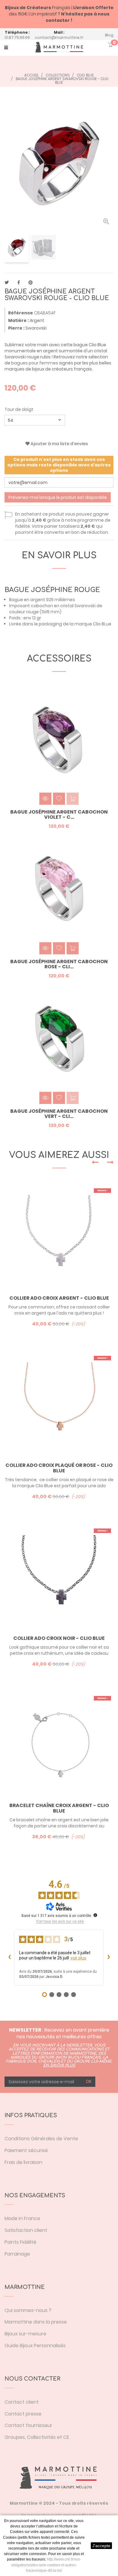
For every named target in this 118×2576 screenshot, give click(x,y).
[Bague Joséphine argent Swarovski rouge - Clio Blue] (17, 247)
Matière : (18, 320)
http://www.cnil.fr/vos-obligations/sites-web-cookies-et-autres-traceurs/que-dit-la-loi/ (46, 2565)
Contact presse (23, 2414)
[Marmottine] (59, 47)
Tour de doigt (19, 409)
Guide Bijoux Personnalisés (35, 2346)
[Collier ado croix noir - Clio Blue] (59, 1576)
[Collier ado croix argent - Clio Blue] (59, 1236)
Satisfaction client (26, 2230)
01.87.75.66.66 (17, 37)
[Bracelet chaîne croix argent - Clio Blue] (59, 1744)
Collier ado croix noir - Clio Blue (59, 1638)
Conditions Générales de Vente (41, 2139)
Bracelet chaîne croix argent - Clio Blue (59, 1808)
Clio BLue (102, 624)
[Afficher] (45, 799)
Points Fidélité (20, 2242)
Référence (21, 313)
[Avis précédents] (9, 1958)
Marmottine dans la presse (36, 2322)
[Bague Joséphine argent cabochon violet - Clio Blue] (59, 739)
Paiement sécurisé (26, 2150)
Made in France (22, 2218)
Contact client (22, 2402)
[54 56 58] (35, 420)
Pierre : (16, 328)
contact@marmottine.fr (59, 37)
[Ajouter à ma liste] (59, 799)
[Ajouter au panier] (73, 948)
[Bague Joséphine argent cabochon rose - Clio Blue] (59, 889)
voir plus (78, 1958)
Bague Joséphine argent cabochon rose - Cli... (59, 964)
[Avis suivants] (109, 1958)
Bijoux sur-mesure (25, 2334)
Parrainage (17, 2254)
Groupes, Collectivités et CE (37, 2437)
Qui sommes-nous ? (28, 2310)
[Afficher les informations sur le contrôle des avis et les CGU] (95, 1915)
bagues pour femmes (35, 363)
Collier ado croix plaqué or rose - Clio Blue (59, 1468)
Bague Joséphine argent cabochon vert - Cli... (59, 1114)
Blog (109, 35)
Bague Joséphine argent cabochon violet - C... (59, 815)
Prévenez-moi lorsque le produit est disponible (58, 497)
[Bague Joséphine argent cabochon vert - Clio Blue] (59, 1038)
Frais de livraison (23, 2162)
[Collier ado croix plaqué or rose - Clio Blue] (59, 1403)
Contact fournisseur (28, 2425)
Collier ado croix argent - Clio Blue (59, 1298)
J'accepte (101, 2546)
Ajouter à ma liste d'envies (59, 444)
